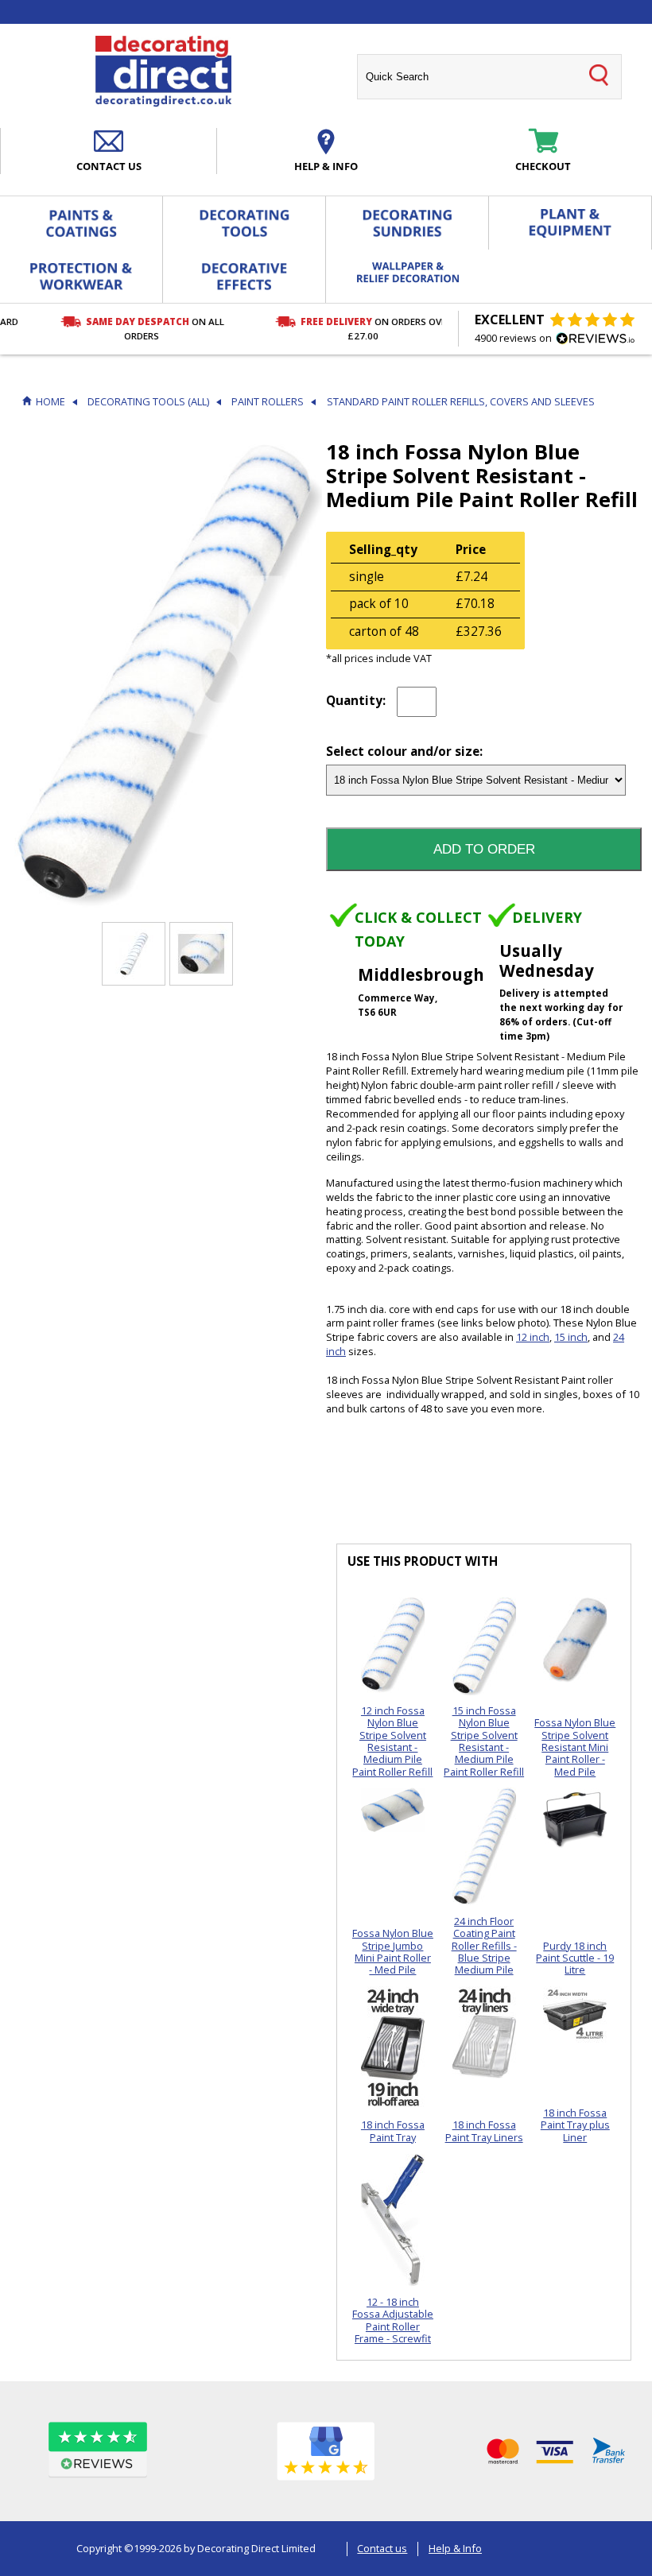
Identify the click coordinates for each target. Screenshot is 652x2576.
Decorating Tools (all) (148, 402)
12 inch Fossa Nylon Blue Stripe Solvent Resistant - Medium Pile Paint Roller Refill (392, 1741)
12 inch (533, 1337)
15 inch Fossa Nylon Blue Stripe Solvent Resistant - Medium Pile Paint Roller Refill (484, 1741)
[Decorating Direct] (163, 72)
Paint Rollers (268, 402)
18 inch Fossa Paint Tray (393, 2131)
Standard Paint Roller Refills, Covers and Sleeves (461, 402)
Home (50, 402)
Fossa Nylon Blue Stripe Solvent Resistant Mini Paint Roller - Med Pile (575, 1747)
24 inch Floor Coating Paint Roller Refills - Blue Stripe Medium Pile (484, 1945)
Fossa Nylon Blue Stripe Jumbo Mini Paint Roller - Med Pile (393, 1951)
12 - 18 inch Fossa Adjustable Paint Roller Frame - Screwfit (393, 2320)
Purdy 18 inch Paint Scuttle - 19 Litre (575, 1958)
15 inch (571, 1337)
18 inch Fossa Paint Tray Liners (484, 2131)
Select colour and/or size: (404, 752)
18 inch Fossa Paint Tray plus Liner (575, 2125)
